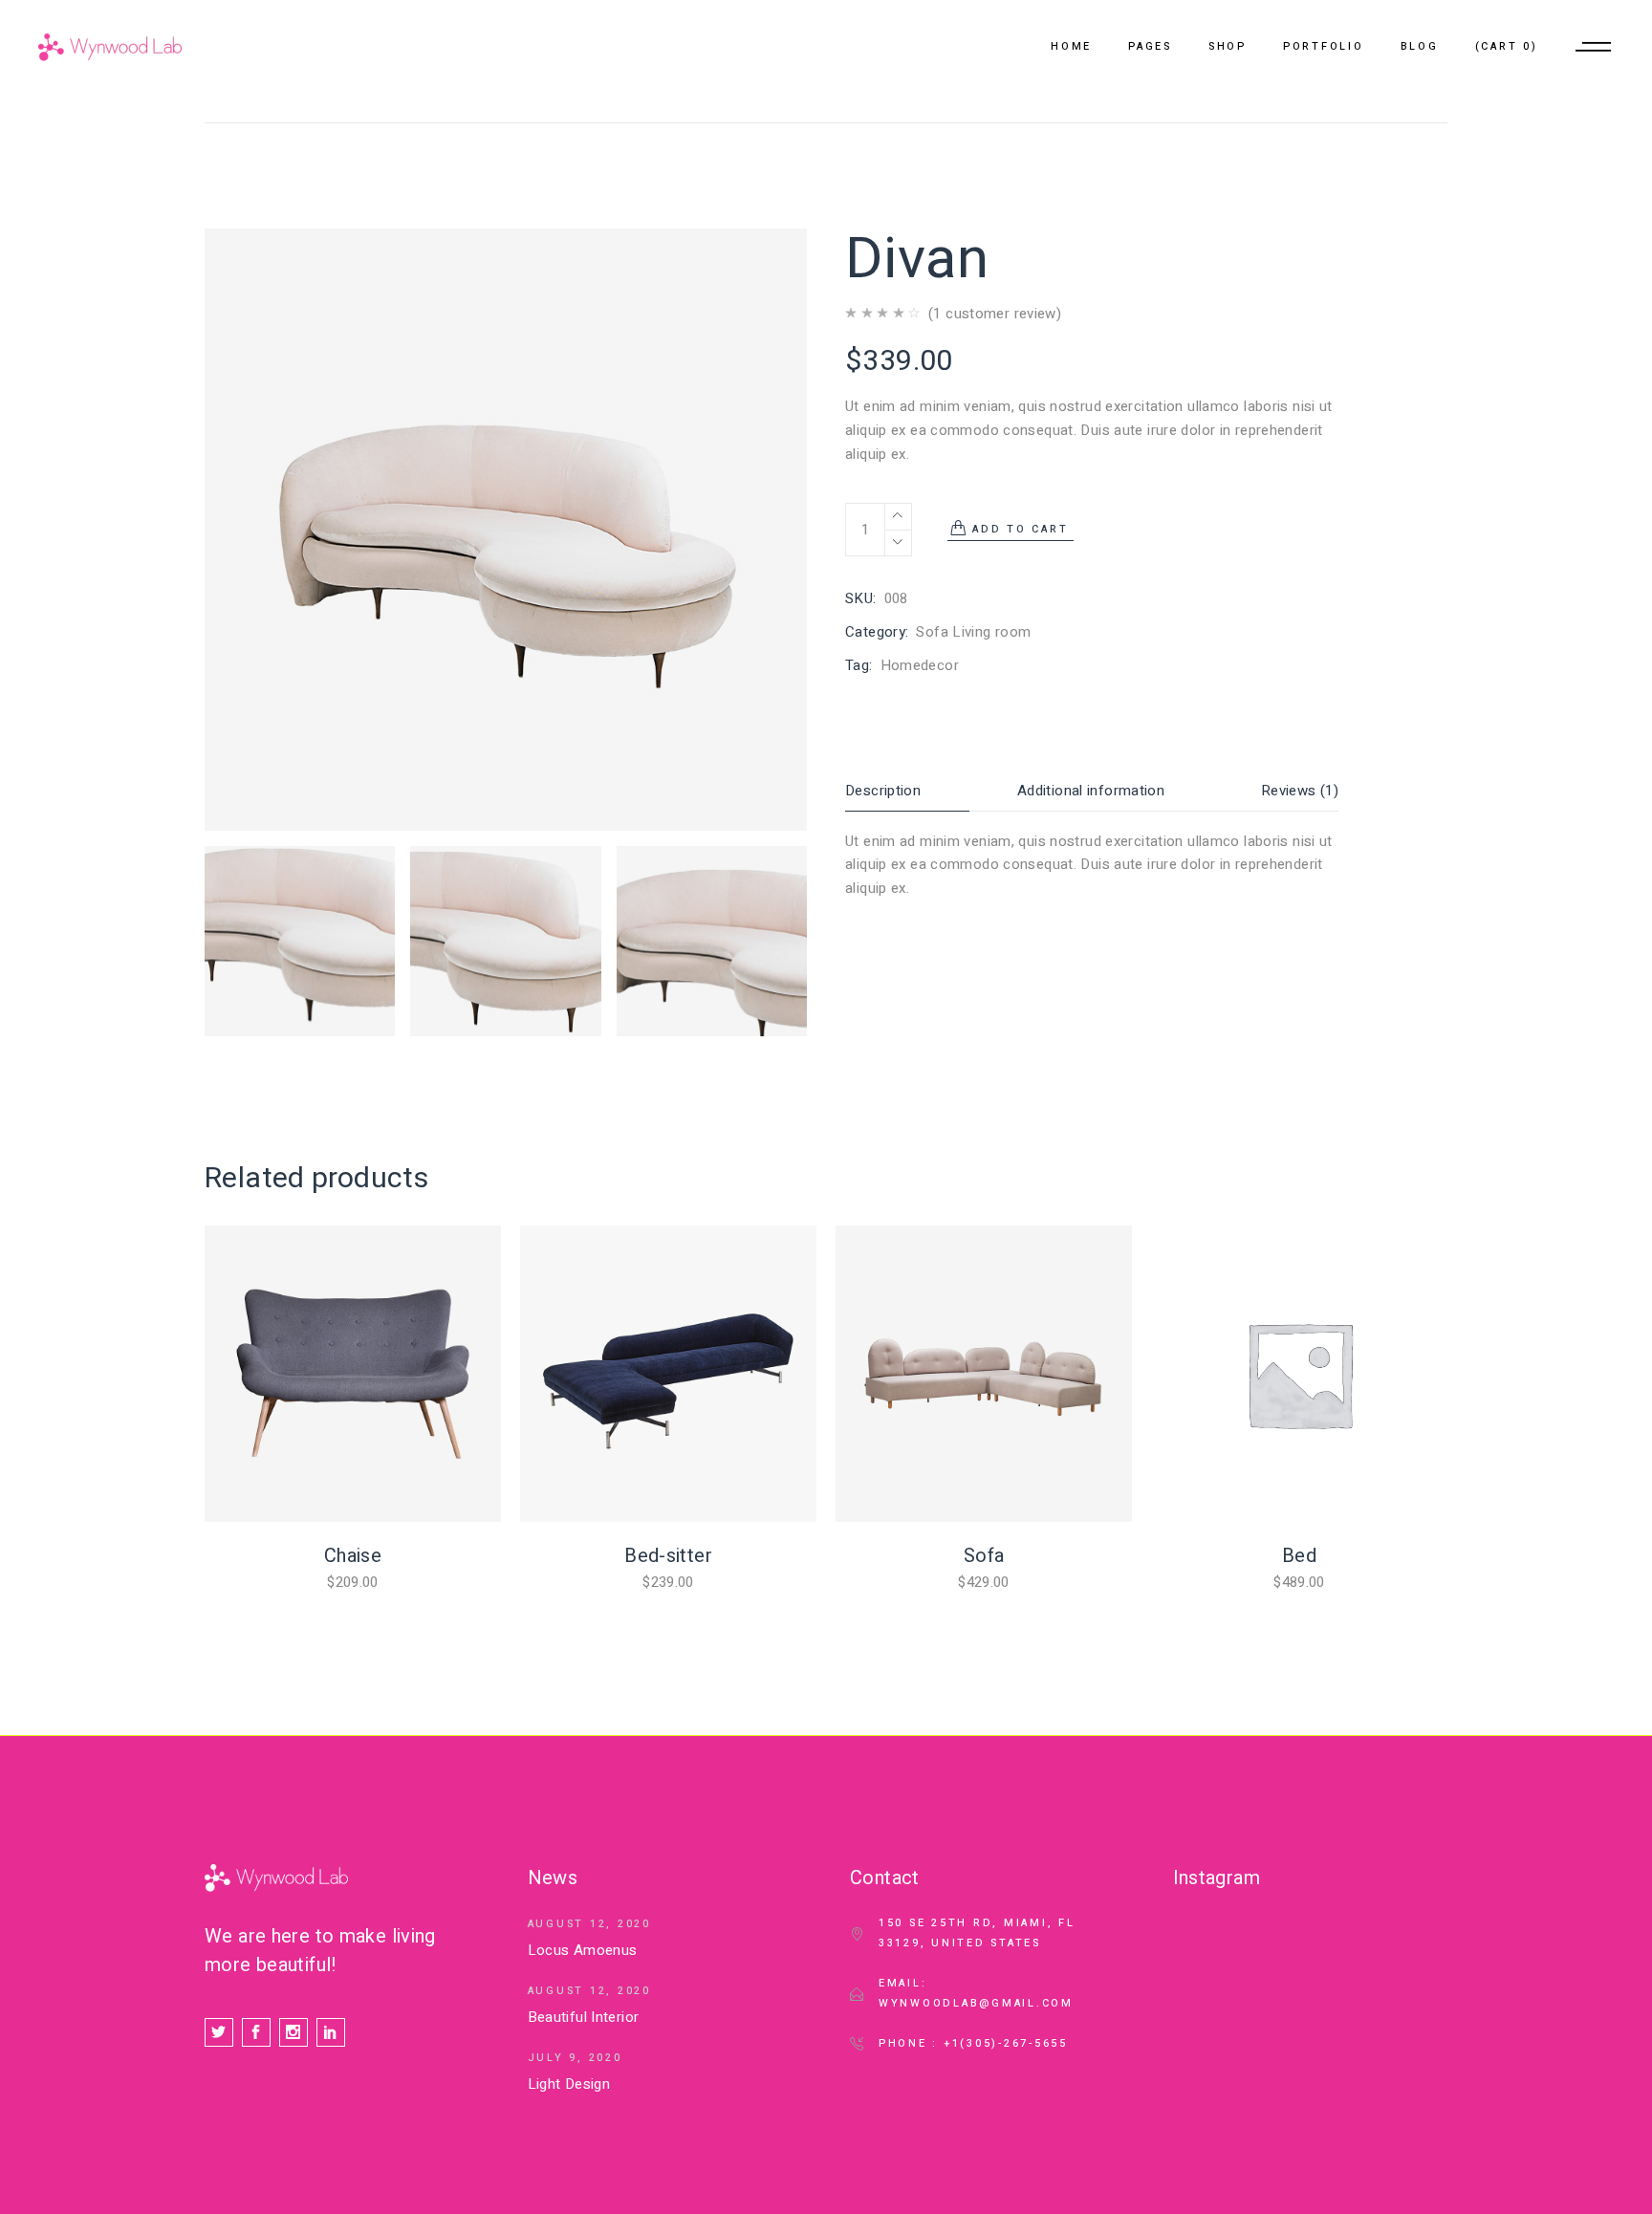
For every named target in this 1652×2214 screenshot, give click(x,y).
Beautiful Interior (584, 2017)
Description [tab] (883, 791)
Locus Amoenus (583, 1950)
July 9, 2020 (575, 2058)
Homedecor (920, 665)
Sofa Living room (973, 632)
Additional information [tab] (1091, 791)
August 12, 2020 (589, 1924)
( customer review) (995, 314)
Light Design (569, 2084)
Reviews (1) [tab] (1300, 791)
